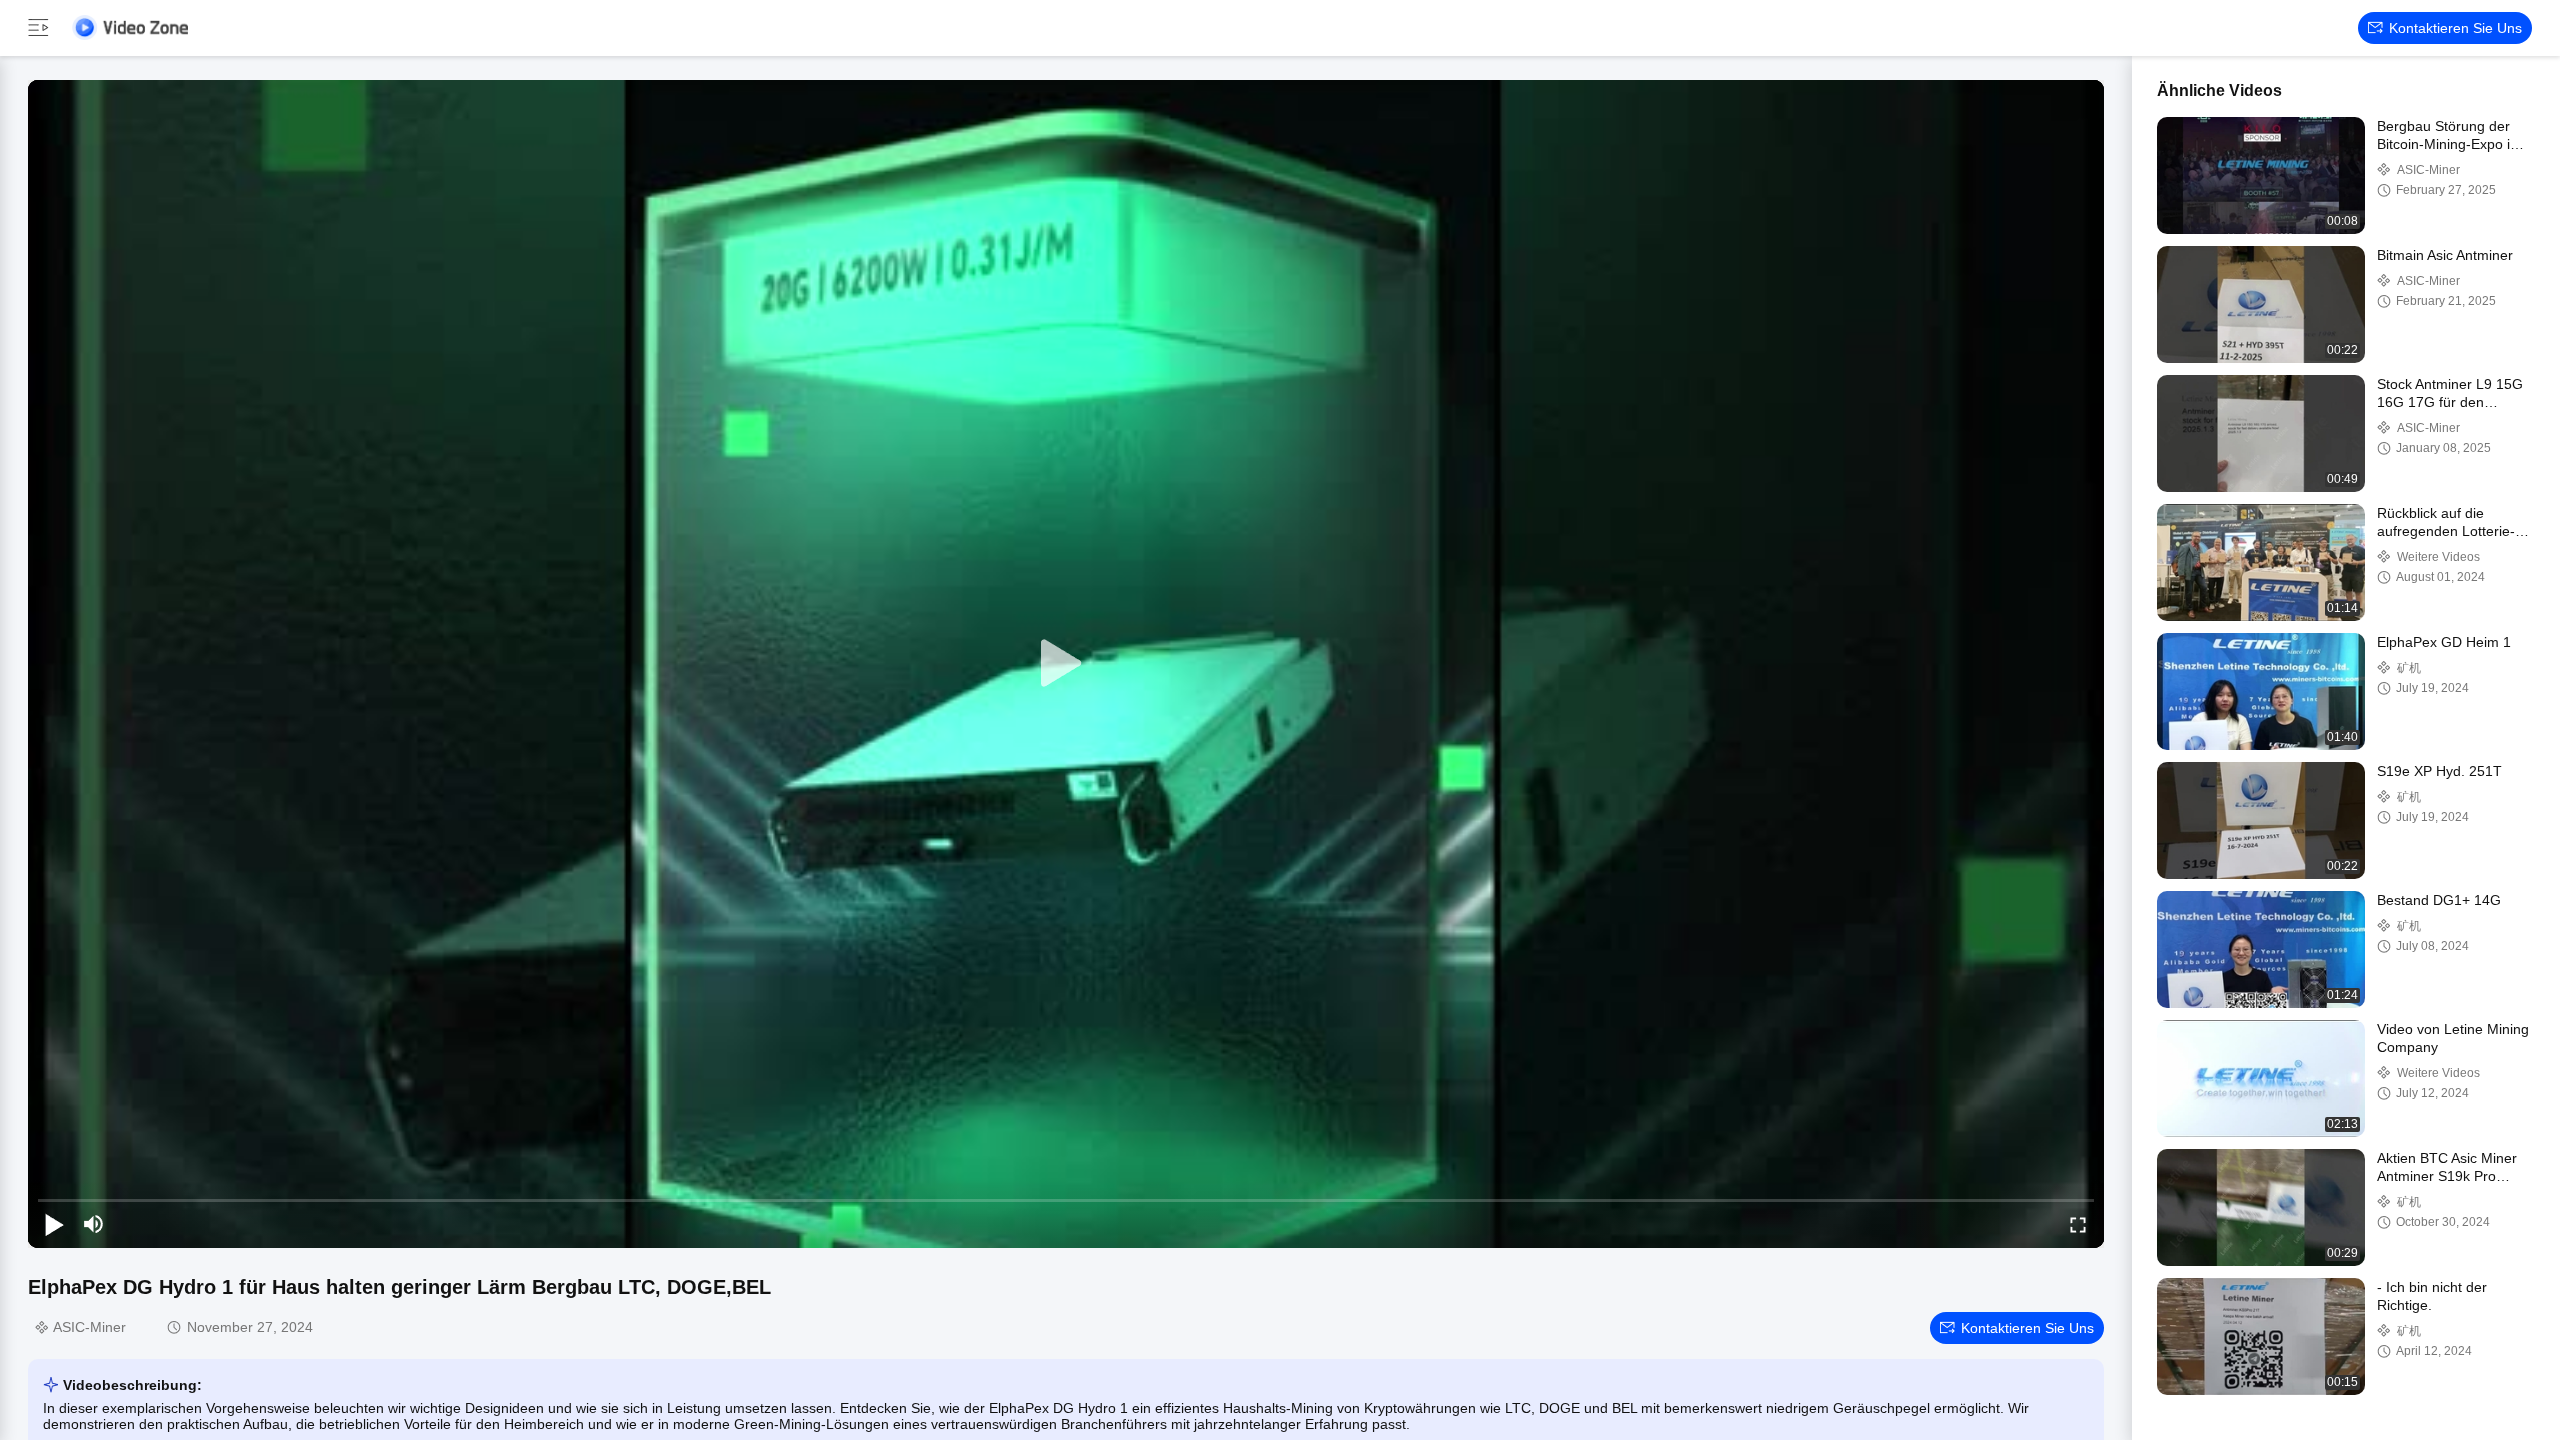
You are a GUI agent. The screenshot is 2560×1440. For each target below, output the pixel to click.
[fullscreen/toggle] (2078, 1224)
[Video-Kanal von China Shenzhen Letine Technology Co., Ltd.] (130, 27)
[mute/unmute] (94, 1224)
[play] (1066, 664)
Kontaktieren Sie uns (2455, 28)
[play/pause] (54, 1224)
